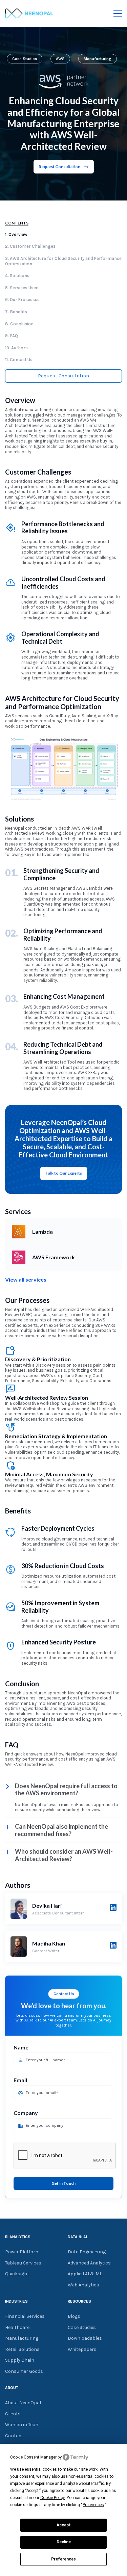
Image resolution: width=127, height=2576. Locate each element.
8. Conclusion (19, 324)
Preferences (63, 2559)
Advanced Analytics (89, 2263)
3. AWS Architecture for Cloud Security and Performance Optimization (63, 261)
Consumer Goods (24, 2371)
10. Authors (16, 348)
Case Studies (25, 59)
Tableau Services (23, 2263)
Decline (64, 2542)
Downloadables (85, 2338)
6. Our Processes (22, 300)
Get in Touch (63, 2183)
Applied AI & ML (85, 2274)
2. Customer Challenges (30, 246)
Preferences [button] (93, 2505)
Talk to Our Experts (64, 1173)
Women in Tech (22, 2425)
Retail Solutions (22, 2350)
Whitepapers (82, 2350)
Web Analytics (83, 2285)
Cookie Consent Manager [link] (33, 2457)
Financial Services (25, 2316)
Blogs (74, 2316)
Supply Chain (20, 2360)
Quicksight (17, 2274)
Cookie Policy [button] (52, 2498)
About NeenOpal (23, 2403)
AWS (60, 59)
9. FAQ (12, 336)
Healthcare (17, 2328)
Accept (64, 2525)
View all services (26, 1279)
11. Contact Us (19, 360)
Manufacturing (98, 59)
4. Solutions (17, 276)
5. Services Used (22, 288)
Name (21, 2047)
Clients (13, 2414)
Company (26, 2113)
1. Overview (16, 234)
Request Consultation (59, 167)
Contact (14, 2436)
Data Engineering (87, 2252)
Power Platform (22, 2252)
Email (20, 2080)
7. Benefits (16, 312)
